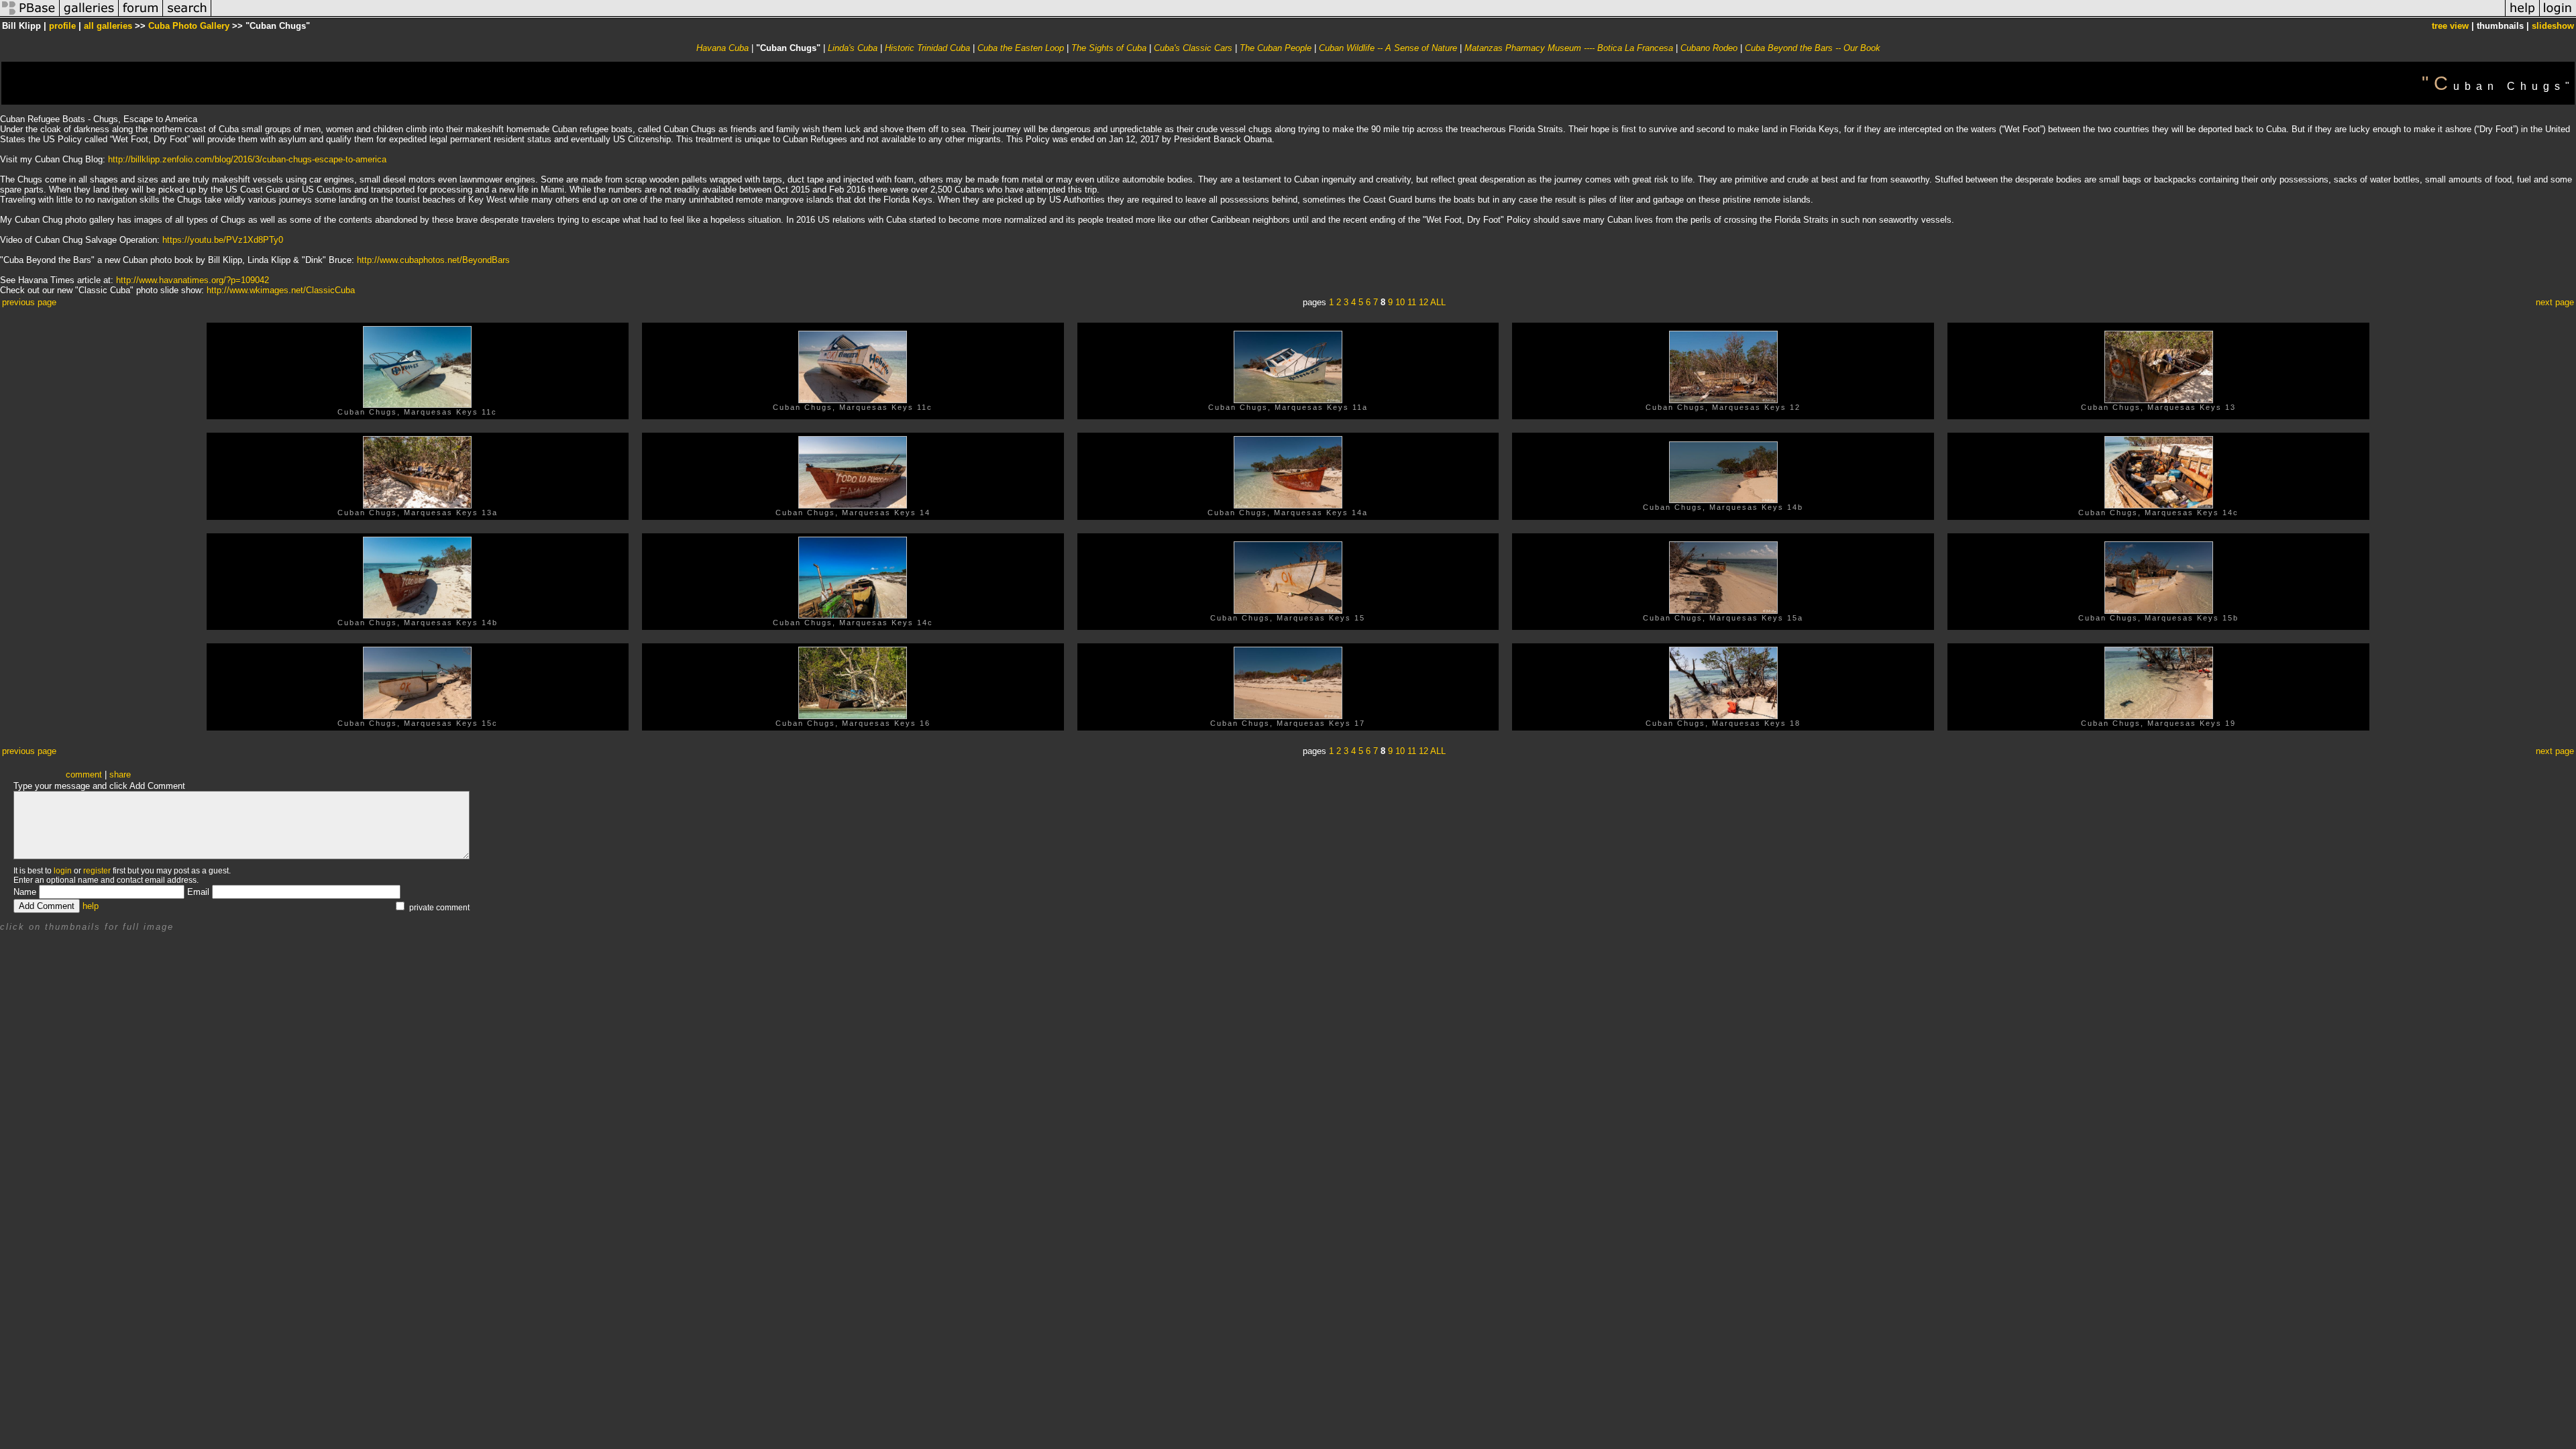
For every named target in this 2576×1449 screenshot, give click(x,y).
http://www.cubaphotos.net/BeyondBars (433, 260)
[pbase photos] (30, 16)
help (91, 906)
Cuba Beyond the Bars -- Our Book (1813, 48)
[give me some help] (2522, 16)
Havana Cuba (722, 48)
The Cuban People (1276, 48)
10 (1400, 302)
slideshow (2553, 26)
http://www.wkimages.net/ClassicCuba (281, 290)
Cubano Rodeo (1709, 48)
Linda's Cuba (853, 48)
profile (62, 26)
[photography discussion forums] (141, 16)
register (97, 871)
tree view (2450, 26)
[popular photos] (1358, 16)
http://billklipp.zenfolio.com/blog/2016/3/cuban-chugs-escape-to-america (247, 159)
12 (1424, 302)
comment (84, 774)
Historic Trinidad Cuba (927, 48)
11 (1412, 302)
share (120, 774)
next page (2555, 302)
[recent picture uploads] (89, 16)
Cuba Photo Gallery (189, 26)
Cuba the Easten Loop (1021, 48)
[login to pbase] (2558, 16)
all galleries (108, 26)
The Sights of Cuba (1109, 48)
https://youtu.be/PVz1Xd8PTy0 (223, 240)
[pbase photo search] (187, 16)
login (63, 871)
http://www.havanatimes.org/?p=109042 (193, 280)
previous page (29, 302)
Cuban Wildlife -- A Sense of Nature (1389, 48)
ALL (1438, 302)
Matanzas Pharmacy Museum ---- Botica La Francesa (1570, 48)
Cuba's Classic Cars (1193, 48)
